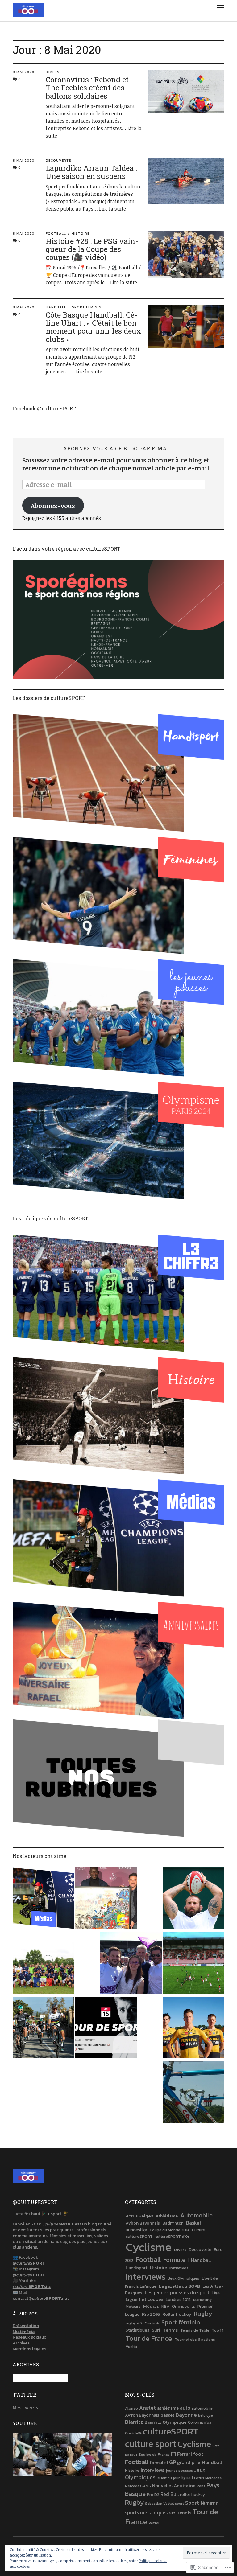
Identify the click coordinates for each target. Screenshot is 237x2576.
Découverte (58, 160)
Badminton (173, 2223)
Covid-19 (133, 2433)
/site (32, 2287)
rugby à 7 (134, 2323)
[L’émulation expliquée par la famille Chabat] (131, 1964)
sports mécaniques (146, 2512)
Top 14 (218, 2330)
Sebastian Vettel (159, 2504)
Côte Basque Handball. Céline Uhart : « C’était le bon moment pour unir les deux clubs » (93, 327)
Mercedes (213, 2478)
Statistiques (137, 2330)
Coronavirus (200, 2422)
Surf (156, 2330)
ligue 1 (187, 2478)
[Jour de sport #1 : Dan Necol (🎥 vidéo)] (106, 2028)
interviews (152, 2470)
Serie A (152, 2323)
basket (167, 2415)
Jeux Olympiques (184, 2278)
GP (173, 2462)
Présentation (26, 2326)
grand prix (189, 2462)
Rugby (203, 2313)
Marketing (202, 2300)
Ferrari (185, 2454)
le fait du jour (168, 2478)
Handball (56, 307)
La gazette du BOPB (179, 2286)
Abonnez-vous (53, 506)
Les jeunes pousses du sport (177, 2292)
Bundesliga (136, 2230)
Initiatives (179, 2268)
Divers (53, 72)
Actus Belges (139, 2216)
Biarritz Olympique (166, 2422)
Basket (194, 2223)
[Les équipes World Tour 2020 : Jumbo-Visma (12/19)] (193, 2028)
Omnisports (183, 2306)
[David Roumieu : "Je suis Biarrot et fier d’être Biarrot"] (193, 1899)
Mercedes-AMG (138, 2486)
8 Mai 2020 (24, 72)
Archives (21, 2343)
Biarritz (134, 2422)
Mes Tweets (25, 2407)
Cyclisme (149, 2247)
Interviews (146, 2277)
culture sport (151, 2444)
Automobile (196, 2215)
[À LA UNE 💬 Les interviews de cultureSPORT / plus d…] (44, 1899)
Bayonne (186, 2415)
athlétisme (168, 2408)
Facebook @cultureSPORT (44, 408)
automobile (202, 2408)
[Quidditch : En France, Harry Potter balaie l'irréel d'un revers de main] (44, 1964)
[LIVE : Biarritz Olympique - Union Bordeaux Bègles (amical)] (193, 1964)
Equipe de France (154, 2454)
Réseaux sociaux (29, 2337)
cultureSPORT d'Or (172, 2236)
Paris (201, 2486)
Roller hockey (177, 2314)
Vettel (154, 2523)
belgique (206, 2415)
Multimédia (24, 2332)
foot (198, 2454)
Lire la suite (112, 209)
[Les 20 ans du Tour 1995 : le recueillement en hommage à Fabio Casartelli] (193, 2093)
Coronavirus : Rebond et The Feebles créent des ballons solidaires (87, 88)
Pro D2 (153, 2494)
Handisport (137, 2268)
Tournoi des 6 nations (195, 2339)
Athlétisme (167, 2216)
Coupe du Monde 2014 (170, 2230)
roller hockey (192, 2494)
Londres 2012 (178, 2299)
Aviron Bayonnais (143, 2223)
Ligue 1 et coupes (144, 2299)
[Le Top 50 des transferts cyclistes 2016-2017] (44, 2028)
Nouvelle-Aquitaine (174, 2486)
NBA (165, 2306)
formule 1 (159, 2463)
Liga (216, 2293)
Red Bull (170, 2494)
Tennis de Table (195, 2330)
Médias (151, 2306)
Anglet (148, 2408)
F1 (173, 2454)
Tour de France (149, 2338)
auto (185, 2408)
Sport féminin (87, 307)
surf (172, 2513)
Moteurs (133, 2306)
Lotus (199, 2478)
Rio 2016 (151, 2314)
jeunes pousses (179, 2471)
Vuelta (131, 2346)
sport (179, 2504)
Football (56, 233)
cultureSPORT (139, 2236)
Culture (198, 2230)
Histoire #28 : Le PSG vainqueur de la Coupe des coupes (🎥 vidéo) (92, 249)
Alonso (131, 2408)
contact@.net (41, 2298)
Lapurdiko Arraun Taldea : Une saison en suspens (91, 172)
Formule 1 (176, 2260)
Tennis (170, 2330)
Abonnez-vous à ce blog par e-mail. (118, 448)
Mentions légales (29, 2349)
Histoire (81, 233)
